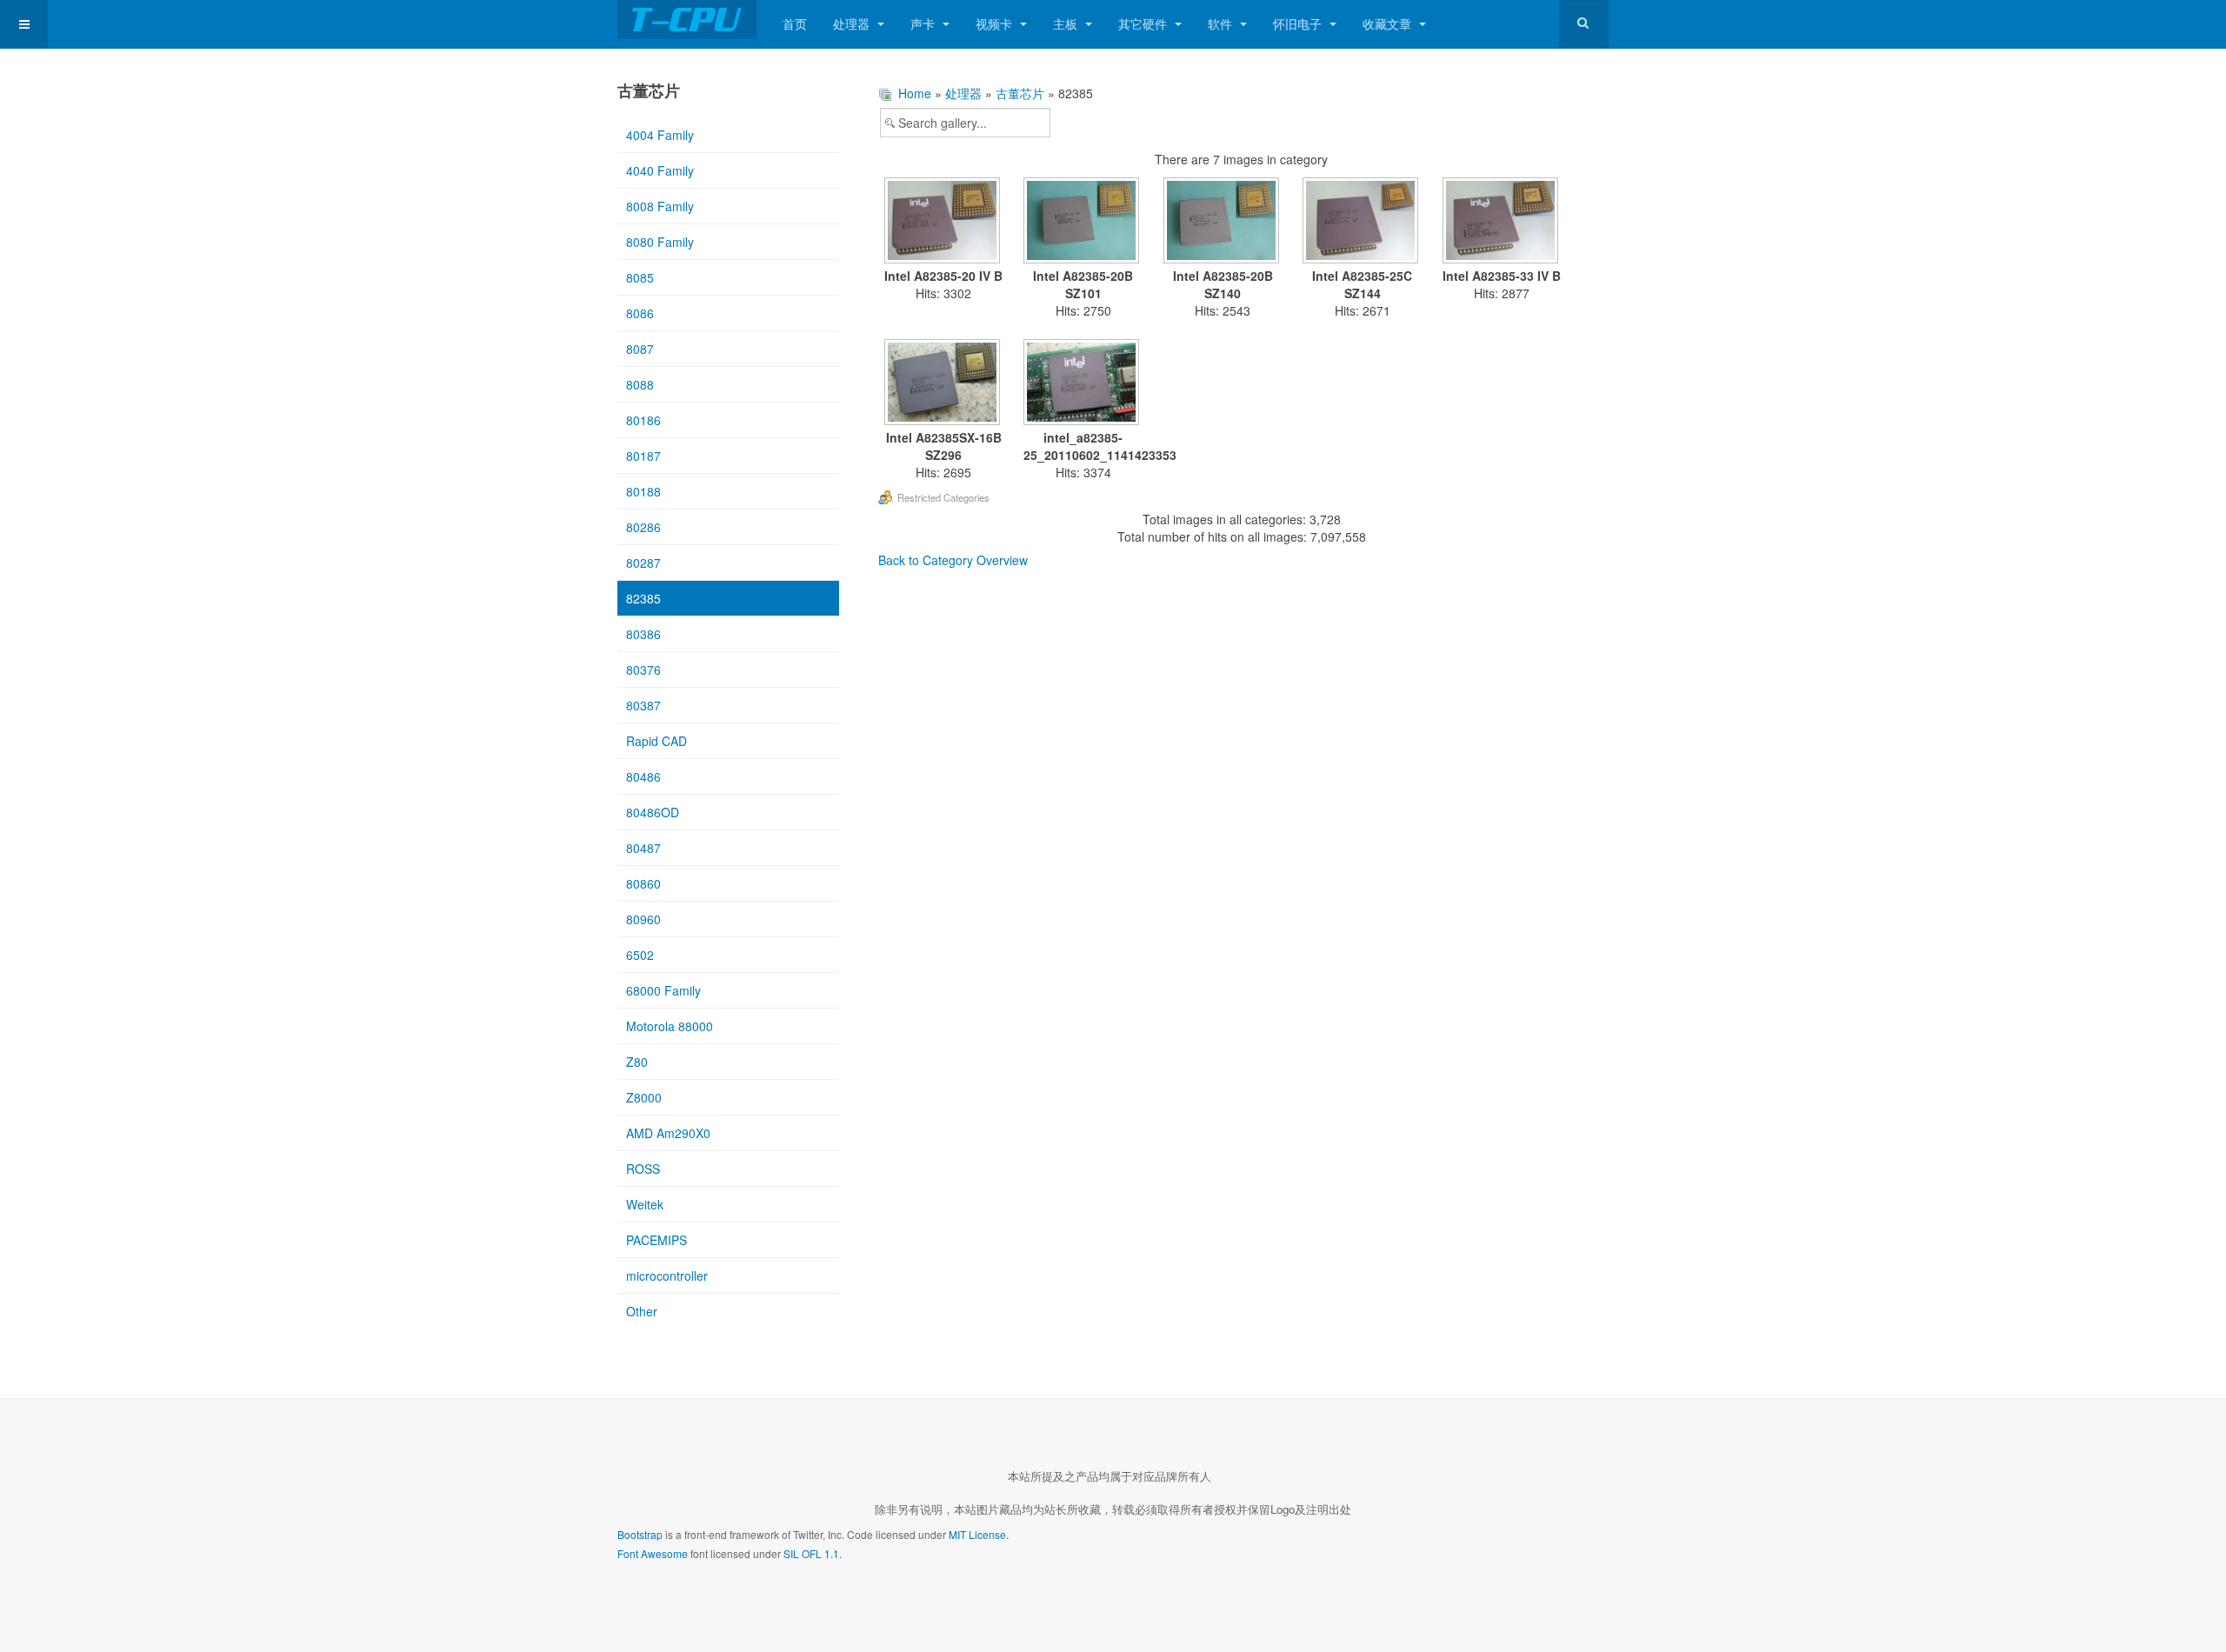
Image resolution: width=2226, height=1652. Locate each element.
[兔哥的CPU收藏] (687, 20)
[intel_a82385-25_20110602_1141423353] (1084, 384)
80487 (643, 848)
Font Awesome (653, 1553)
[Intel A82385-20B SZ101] (1084, 222)
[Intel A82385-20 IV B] (944, 222)
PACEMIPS (656, 1240)
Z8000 (644, 1097)
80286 (643, 527)
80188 (643, 491)
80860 (643, 883)
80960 (643, 919)
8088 (640, 384)
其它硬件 (1144, 23)
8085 (640, 277)
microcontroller (667, 1276)
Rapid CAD (656, 741)
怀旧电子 (1299, 23)
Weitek (645, 1204)
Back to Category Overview (953, 560)
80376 (643, 669)
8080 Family (660, 242)
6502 (640, 955)
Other (642, 1311)
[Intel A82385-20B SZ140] (1223, 222)
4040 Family (660, 170)
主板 (1067, 23)
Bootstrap (640, 1534)
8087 (640, 349)
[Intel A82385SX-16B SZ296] (944, 384)
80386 (643, 634)
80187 (643, 456)
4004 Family (660, 135)
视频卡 (996, 23)
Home (915, 93)
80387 (643, 705)
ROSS (643, 1169)
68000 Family (663, 990)
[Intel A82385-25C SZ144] (1363, 222)
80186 (643, 420)
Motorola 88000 (670, 1026)
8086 (640, 313)
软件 (1222, 23)
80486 (643, 776)
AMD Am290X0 (668, 1133)
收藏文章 (1389, 23)
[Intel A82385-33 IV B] (1502, 222)
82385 (643, 598)
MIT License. (979, 1534)
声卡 (924, 23)
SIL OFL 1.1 (811, 1553)
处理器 (853, 23)
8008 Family (660, 206)
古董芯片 (1020, 93)
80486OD (653, 812)
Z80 (637, 1062)
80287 (643, 563)
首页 (795, 23)
